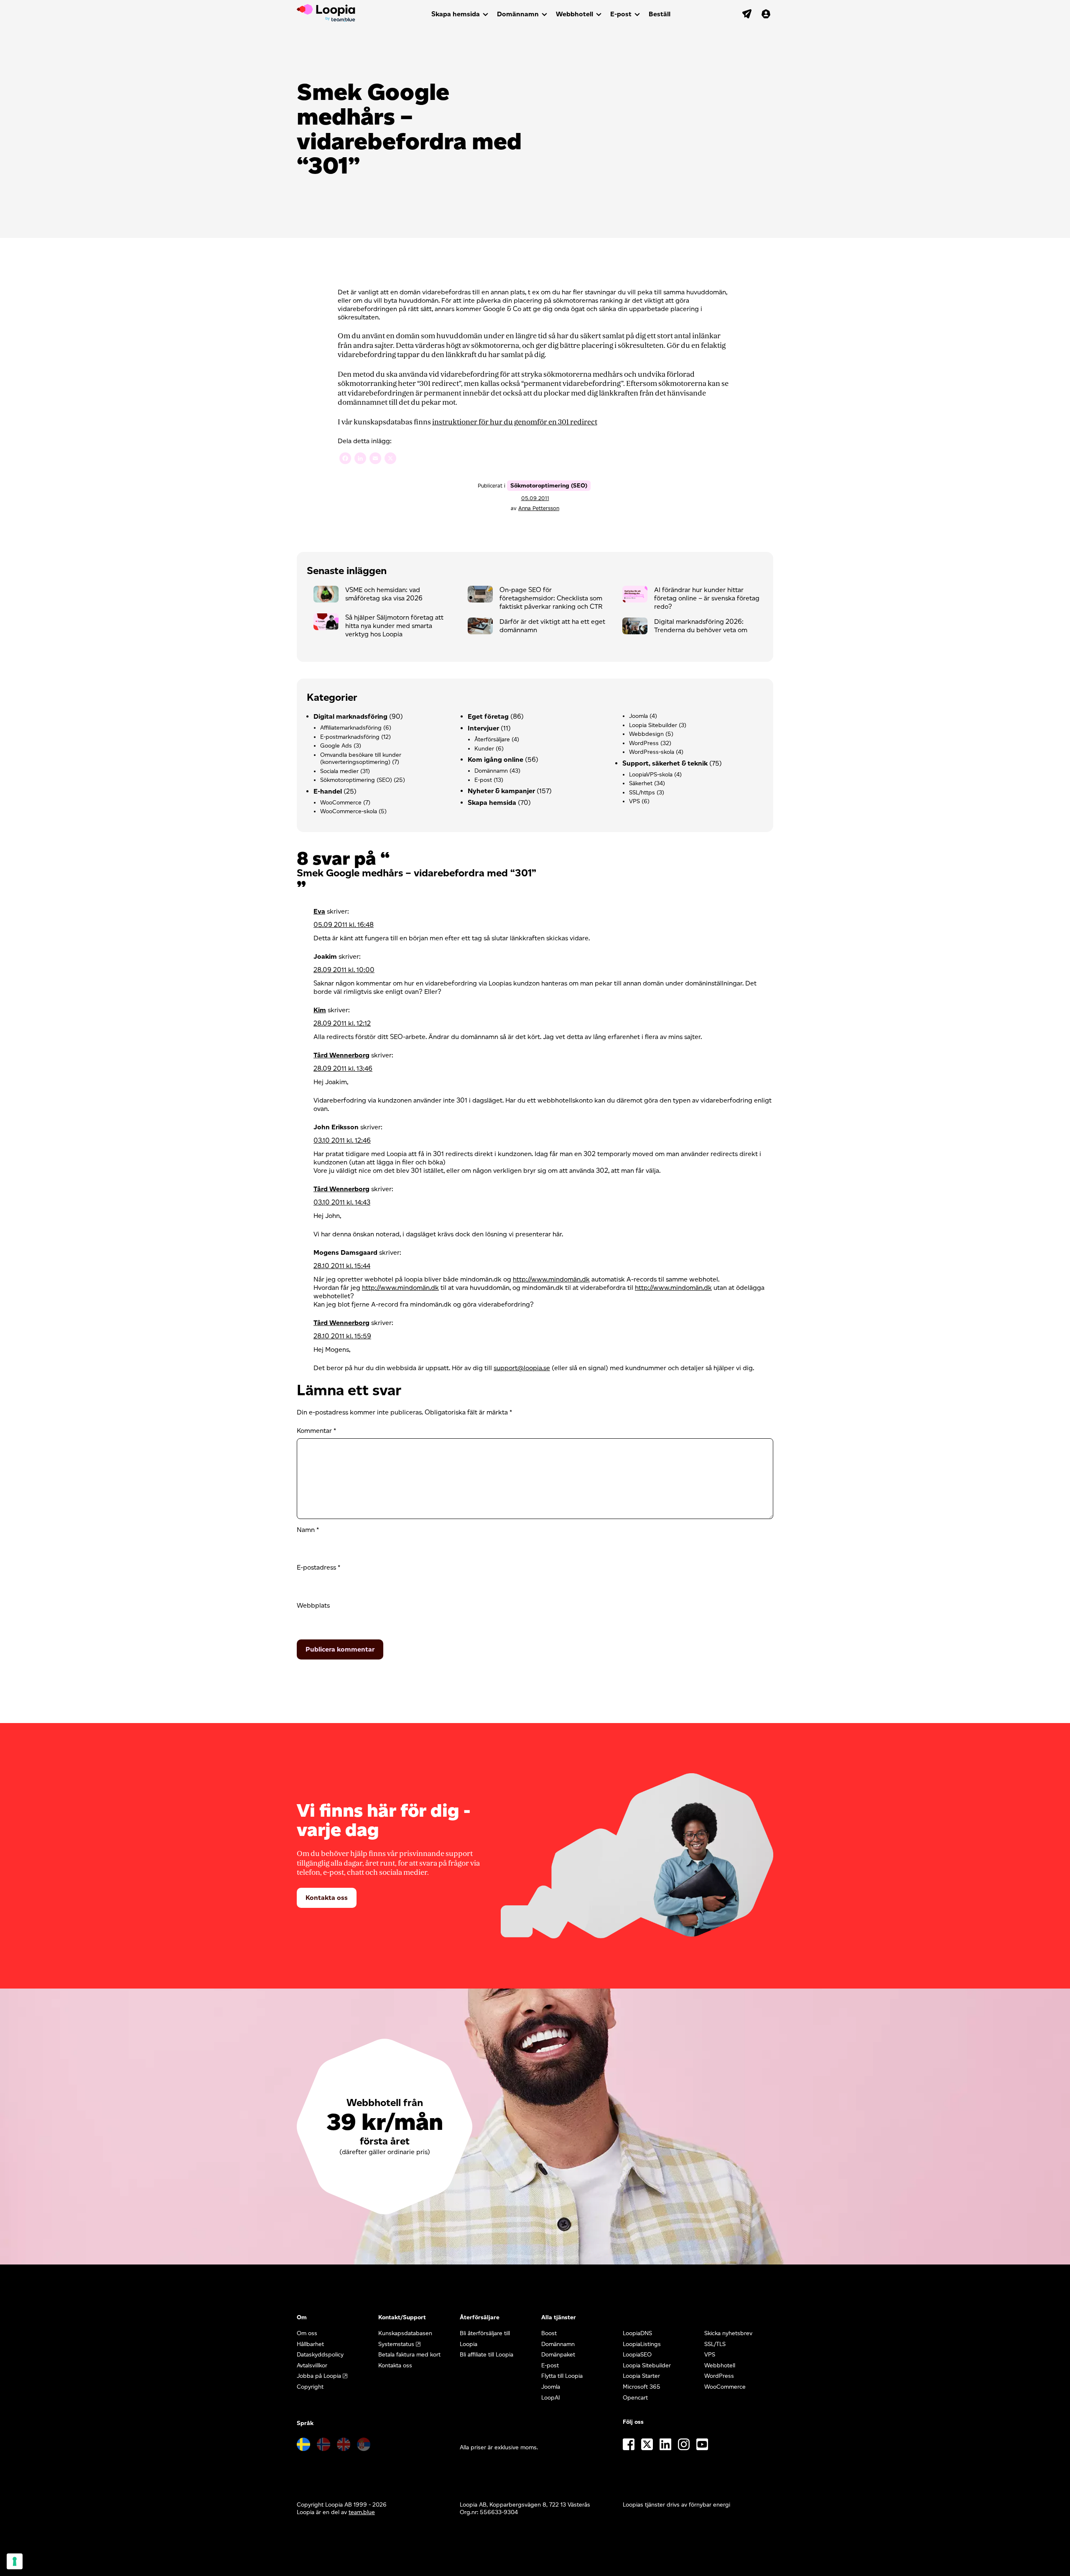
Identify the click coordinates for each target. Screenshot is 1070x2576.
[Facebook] (345, 459)
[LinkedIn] (360, 459)
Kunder (484, 749)
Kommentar (316, 1431)
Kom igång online (496, 760)
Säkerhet (641, 783)
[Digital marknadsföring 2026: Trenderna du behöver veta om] (638, 628)
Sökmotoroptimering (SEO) (549, 486)
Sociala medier (339, 771)
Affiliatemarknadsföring (351, 728)
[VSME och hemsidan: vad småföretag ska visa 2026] (329, 596)
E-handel (328, 791)
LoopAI (551, 2398)
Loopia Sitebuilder (653, 725)
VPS (634, 801)
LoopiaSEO (637, 2355)
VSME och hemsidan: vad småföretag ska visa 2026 (384, 594)
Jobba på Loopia (319, 2376)
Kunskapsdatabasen (405, 2333)
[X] (390, 459)
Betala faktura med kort (409, 2355)
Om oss (307, 2333)
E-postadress (318, 1567)
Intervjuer (483, 728)
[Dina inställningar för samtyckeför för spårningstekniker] (15, 2561)
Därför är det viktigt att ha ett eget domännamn (552, 626)
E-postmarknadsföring (350, 737)
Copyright (310, 2387)
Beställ (660, 14)
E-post (621, 14)
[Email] (375, 459)
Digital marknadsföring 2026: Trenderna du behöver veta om (701, 626)
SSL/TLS (715, 2344)
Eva (319, 911)
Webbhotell (574, 14)
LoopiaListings (642, 2344)
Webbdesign (646, 734)
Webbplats (313, 1605)
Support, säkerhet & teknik (665, 763)
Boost (549, 2333)
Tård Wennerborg (341, 1055)
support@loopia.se (522, 1368)
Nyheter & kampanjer (501, 791)
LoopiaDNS (637, 2333)
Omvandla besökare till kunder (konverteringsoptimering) (361, 759)
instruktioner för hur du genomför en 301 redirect (515, 422)
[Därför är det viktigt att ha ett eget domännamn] (484, 628)
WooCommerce (341, 803)
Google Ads (336, 746)
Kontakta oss (327, 1898)
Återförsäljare (492, 739)
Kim (320, 1010)
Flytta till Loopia (562, 2376)
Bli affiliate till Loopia (487, 2355)
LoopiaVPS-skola (651, 775)
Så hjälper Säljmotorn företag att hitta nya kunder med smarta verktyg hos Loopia (394, 626)
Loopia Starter (641, 2376)
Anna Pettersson (539, 508)
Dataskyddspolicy (320, 2355)
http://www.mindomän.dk (551, 1279)
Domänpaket (558, 2355)
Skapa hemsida (456, 14)
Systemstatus (396, 2344)
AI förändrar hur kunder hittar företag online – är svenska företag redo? (707, 598)
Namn (308, 1530)
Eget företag (488, 716)
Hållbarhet (310, 2344)
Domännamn (518, 14)
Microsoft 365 (642, 2387)
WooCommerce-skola (349, 811)
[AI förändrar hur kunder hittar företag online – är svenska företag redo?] (638, 596)
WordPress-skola (652, 752)
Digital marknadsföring (350, 716)
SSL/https (642, 793)
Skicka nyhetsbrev (728, 2333)
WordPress (644, 743)
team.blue (362, 2512)
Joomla (638, 716)
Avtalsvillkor (312, 2365)
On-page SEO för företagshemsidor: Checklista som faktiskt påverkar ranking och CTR (551, 598)
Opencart (635, 2398)
